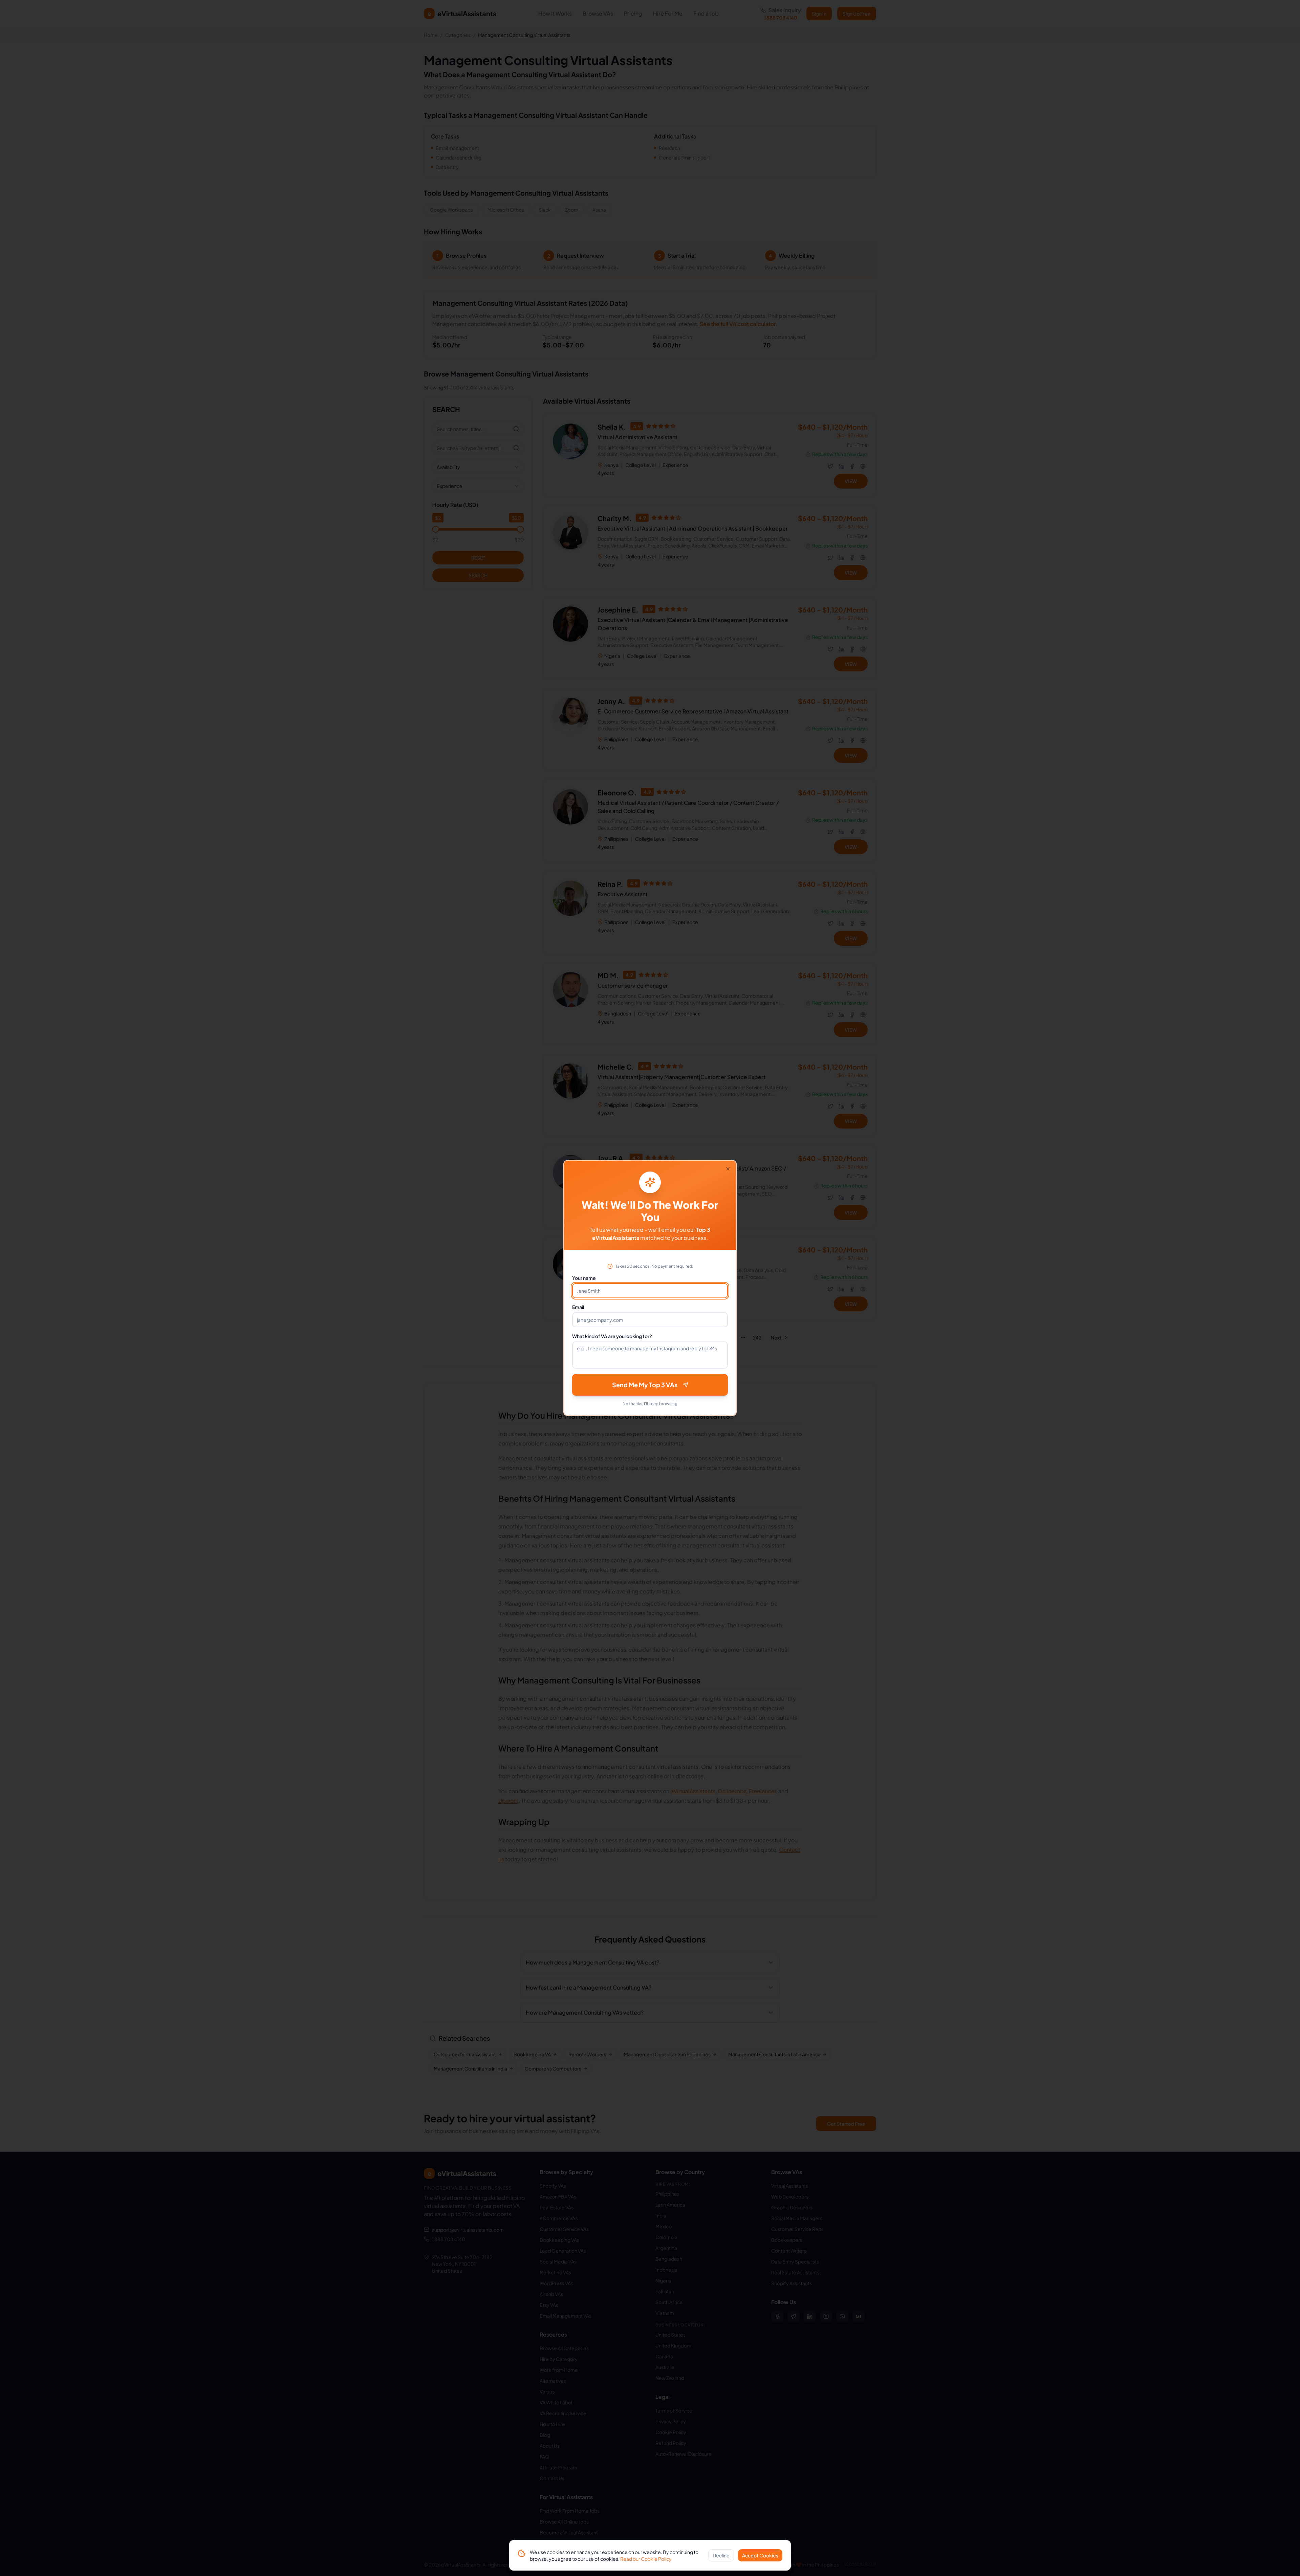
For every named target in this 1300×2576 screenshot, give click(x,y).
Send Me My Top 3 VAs (645, 1385)
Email (578, 1307)
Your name (584, 1278)
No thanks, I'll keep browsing (650, 1404)
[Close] (728, 1169)
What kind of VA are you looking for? (612, 1336)
